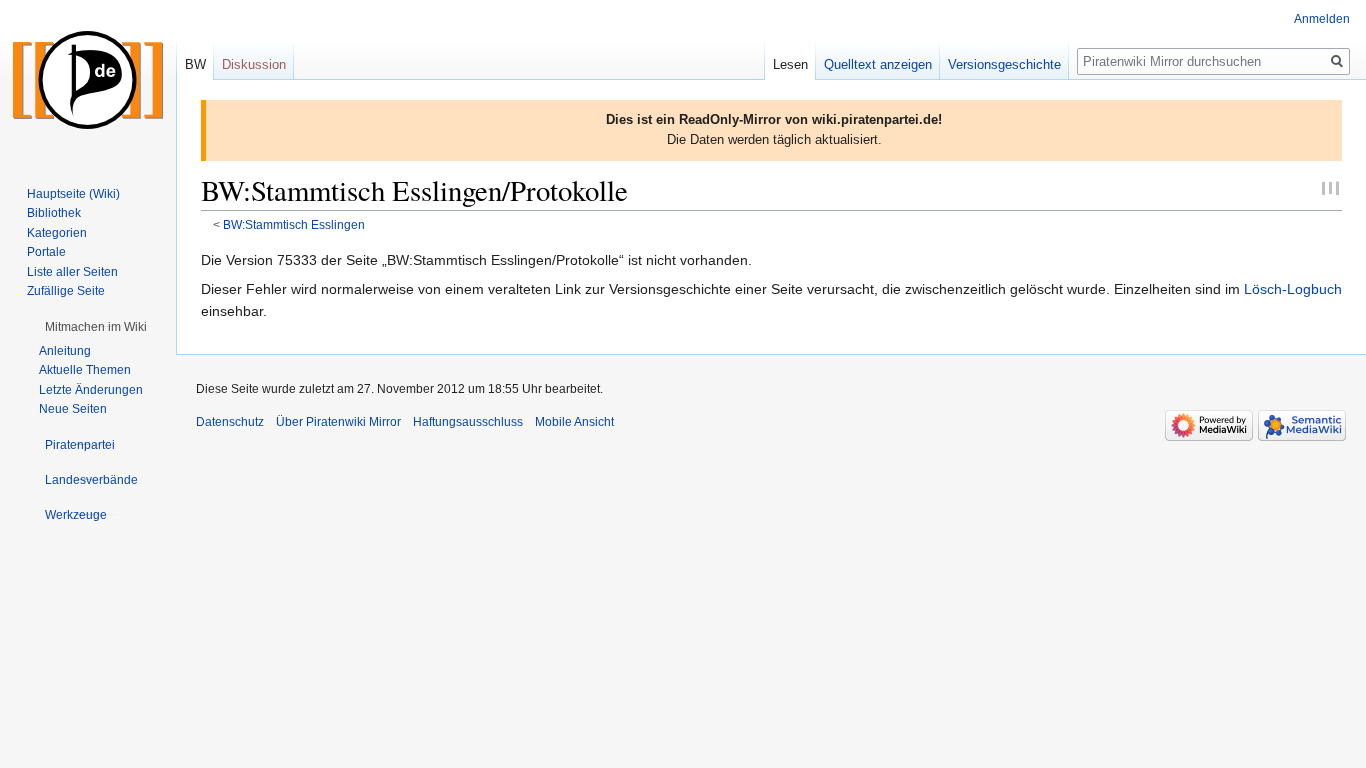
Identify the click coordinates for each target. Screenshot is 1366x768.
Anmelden (1322, 19)
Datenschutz (230, 422)
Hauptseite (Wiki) (73, 194)
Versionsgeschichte (1004, 64)
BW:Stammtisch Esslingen (294, 224)
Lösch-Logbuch (1293, 289)
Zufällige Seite (66, 291)
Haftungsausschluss (468, 422)
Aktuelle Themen (85, 370)
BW (195, 64)
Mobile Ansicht (574, 422)
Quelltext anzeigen (878, 64)
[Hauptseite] (88, 80)
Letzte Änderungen (91, 390)
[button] (96, 327)
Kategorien (57, 233)
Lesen (790, 64)
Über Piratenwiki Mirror (338, 422)
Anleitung (65, 351)
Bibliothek (54, 213)
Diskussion (254, 64)
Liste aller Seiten (72, 272)
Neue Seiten (73, 409)
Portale (46, 252)
